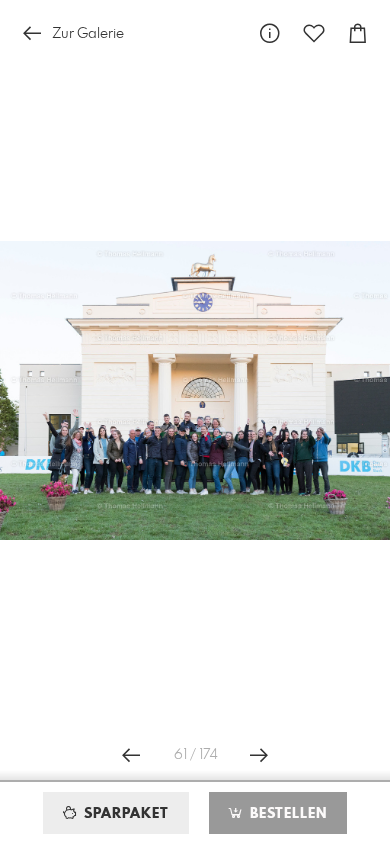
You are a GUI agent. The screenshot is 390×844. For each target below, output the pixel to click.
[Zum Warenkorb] (358, 33)
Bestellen (286, 814)
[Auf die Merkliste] (314, 33)
